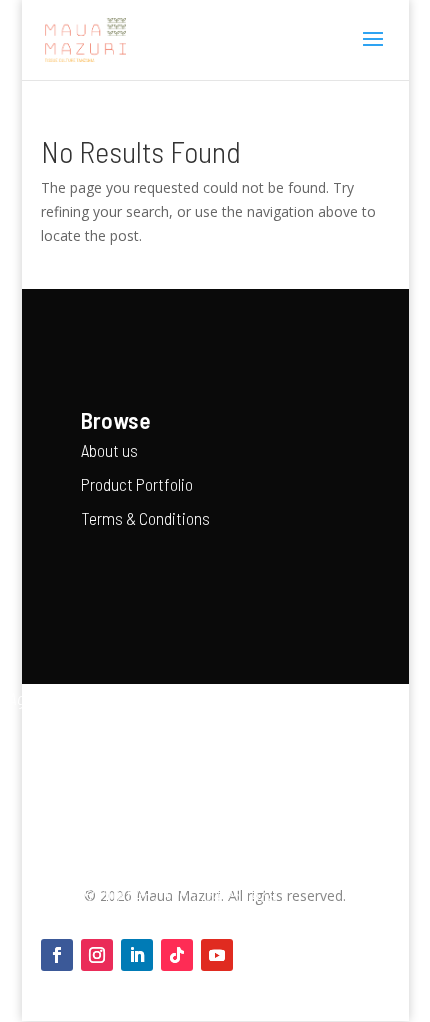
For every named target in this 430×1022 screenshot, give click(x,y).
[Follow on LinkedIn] (137, 955)
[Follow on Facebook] (57, 955)
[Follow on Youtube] (217, 955)
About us (109, 450)
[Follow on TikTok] (177, 955)
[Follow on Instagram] (97, 955)
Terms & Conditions (145, 518)
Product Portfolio (137, 484)
